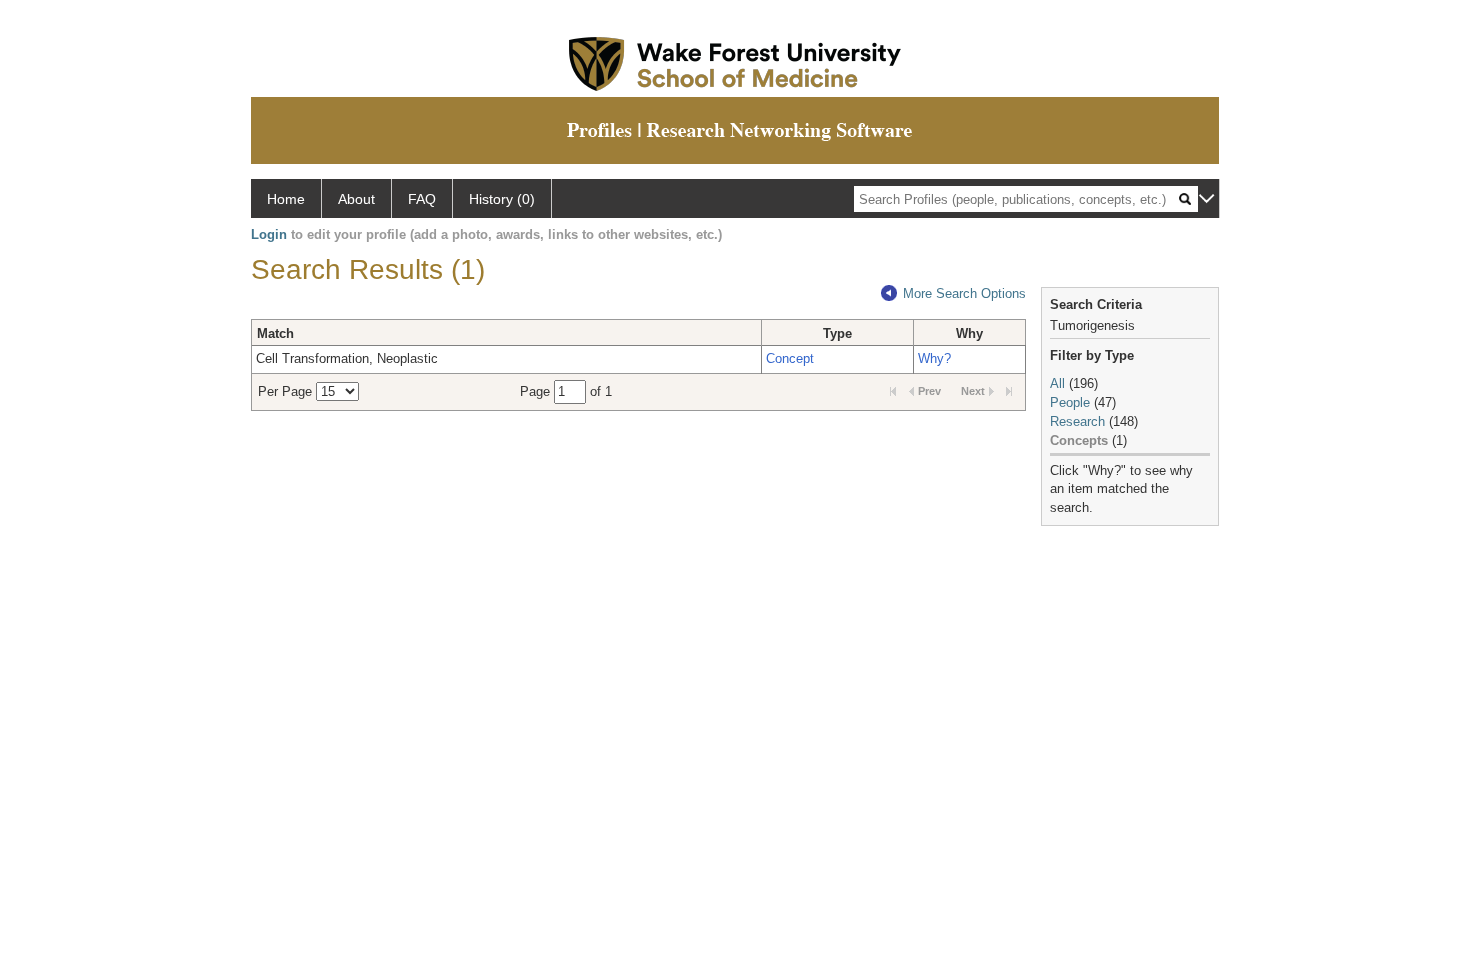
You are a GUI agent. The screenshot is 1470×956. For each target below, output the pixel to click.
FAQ (422, 199)
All (1057, 383)
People (1070, 402)
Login (269, 234)
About (356, 199)
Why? (934, 358)
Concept (790, 358)
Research (1077, 421)
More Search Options (964, 293)
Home (286, 199)
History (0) (502, 199)
